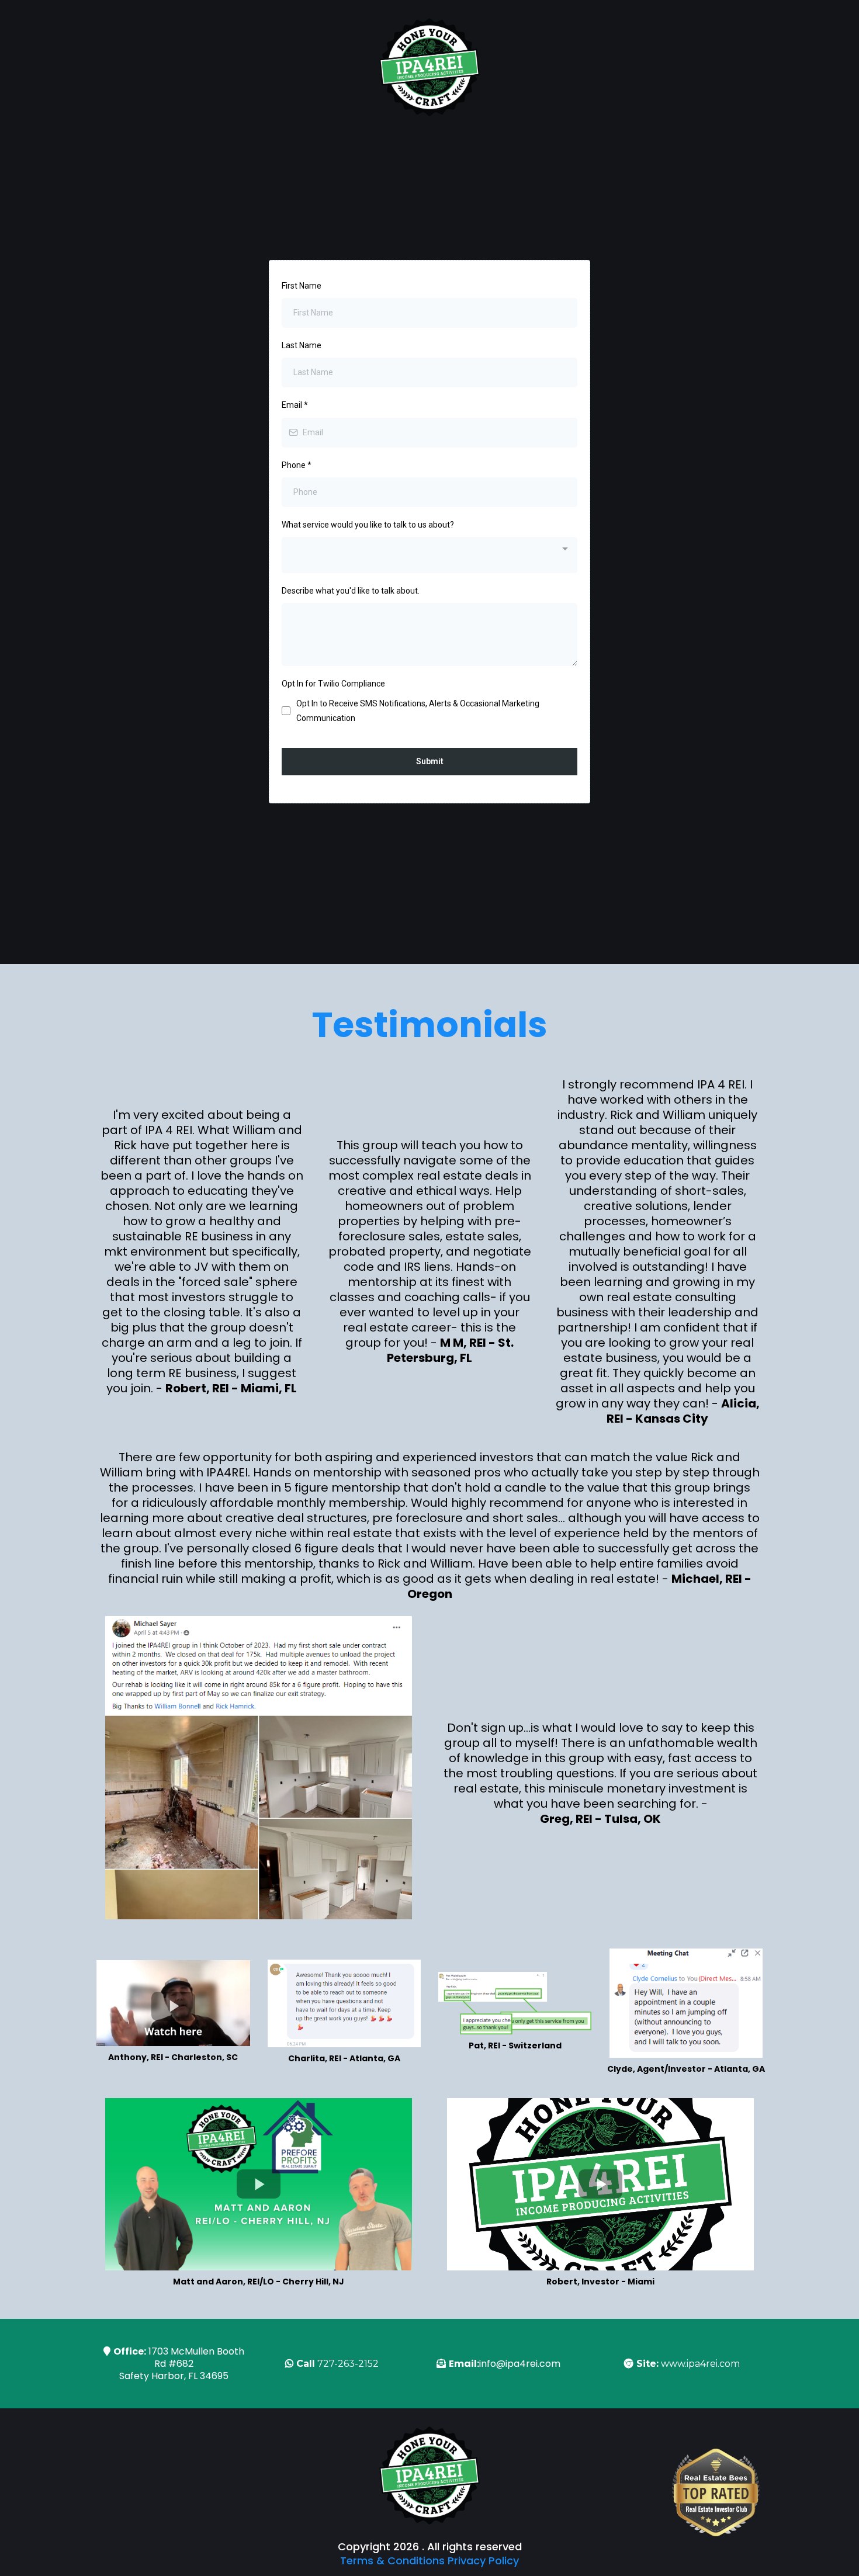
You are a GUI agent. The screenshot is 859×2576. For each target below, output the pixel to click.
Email (295, 405)
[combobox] (430, 555)
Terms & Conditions (392, 2561)
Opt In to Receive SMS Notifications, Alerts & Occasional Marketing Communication (418, 711)
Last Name (302, 345)
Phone (297, 465)
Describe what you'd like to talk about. (351, 591)
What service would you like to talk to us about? (368, 525)
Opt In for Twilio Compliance (333, 684)
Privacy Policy (483, 2561)
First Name (302, 286)
